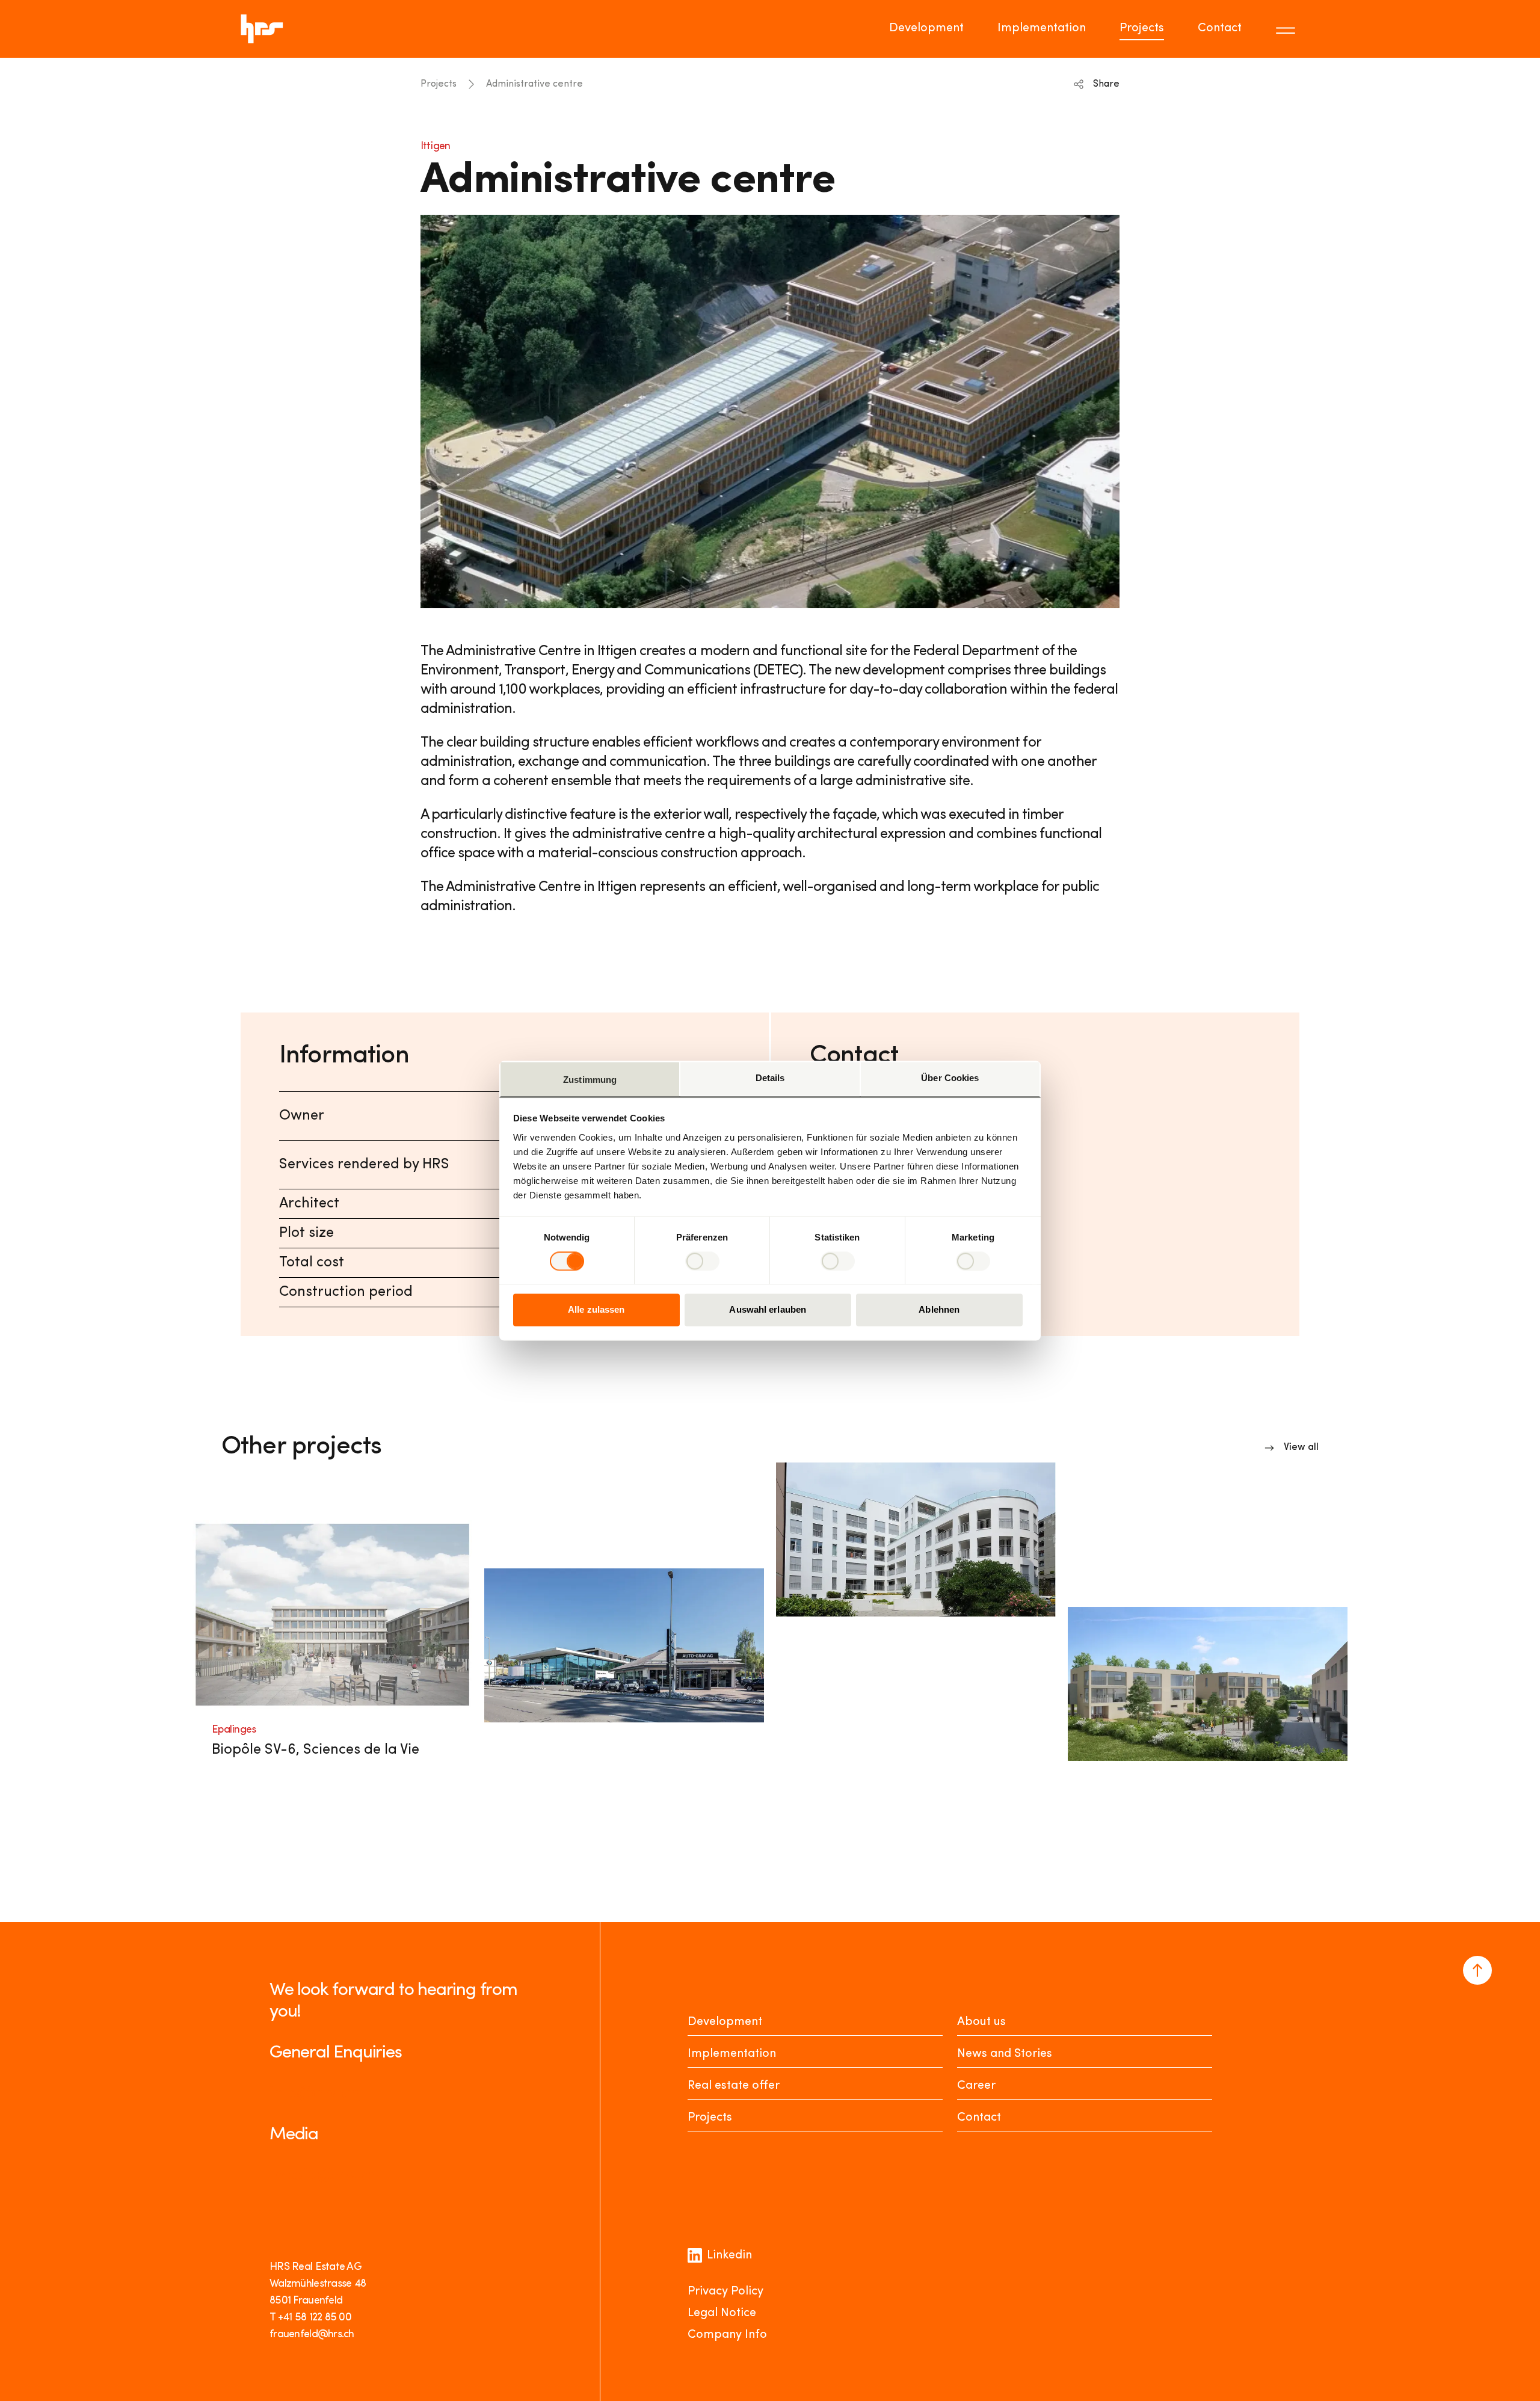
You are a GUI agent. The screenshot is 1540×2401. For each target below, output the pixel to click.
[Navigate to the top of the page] (1477, 1970)
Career (976, 2086)
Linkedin (729, 2255)
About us (981, 2022)
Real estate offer (734, 2086)
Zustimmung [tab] (590, 1080)
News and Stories (1005, 2054)
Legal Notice (722, 2313)
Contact (1220, 28)
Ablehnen (939, 1310)
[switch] (702, 1261)
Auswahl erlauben (768, 1310)
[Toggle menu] (1287, 29)
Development (926, 28)
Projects (1142, 28)
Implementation (1042, 28)
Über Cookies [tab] (950, 1078)
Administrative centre (534, 84)
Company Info (727, 2335)
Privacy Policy (725, 2292)
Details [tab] (770, 1078)
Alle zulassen (596, 1310)
